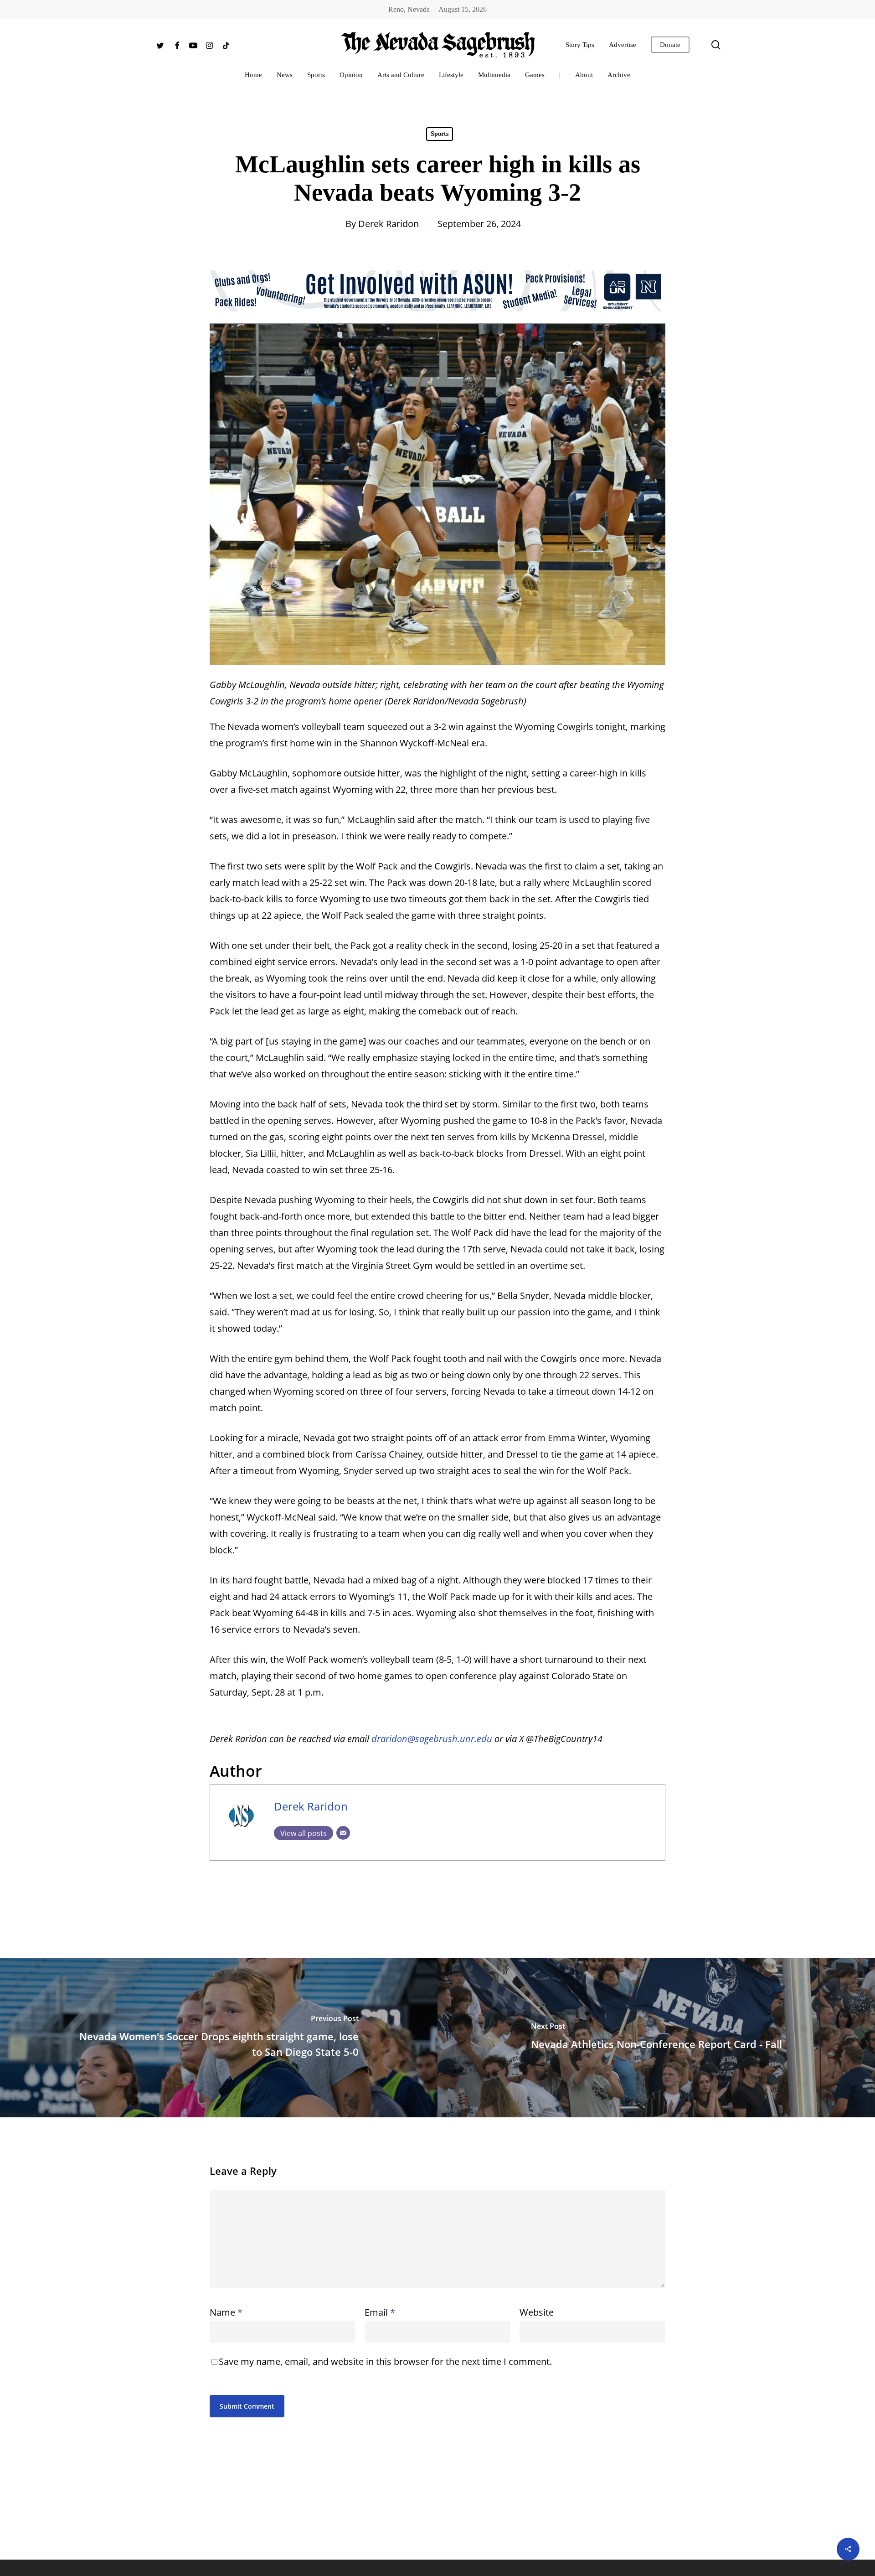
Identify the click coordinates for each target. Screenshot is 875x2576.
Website (537, 2312)
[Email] (343, 1833)
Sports (440, 134)
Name (226, 2312)
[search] (716, 45)
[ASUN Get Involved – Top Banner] (437, 315)
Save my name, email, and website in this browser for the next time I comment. (385, 2361)
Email (380, 2312)
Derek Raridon (389, 224)
